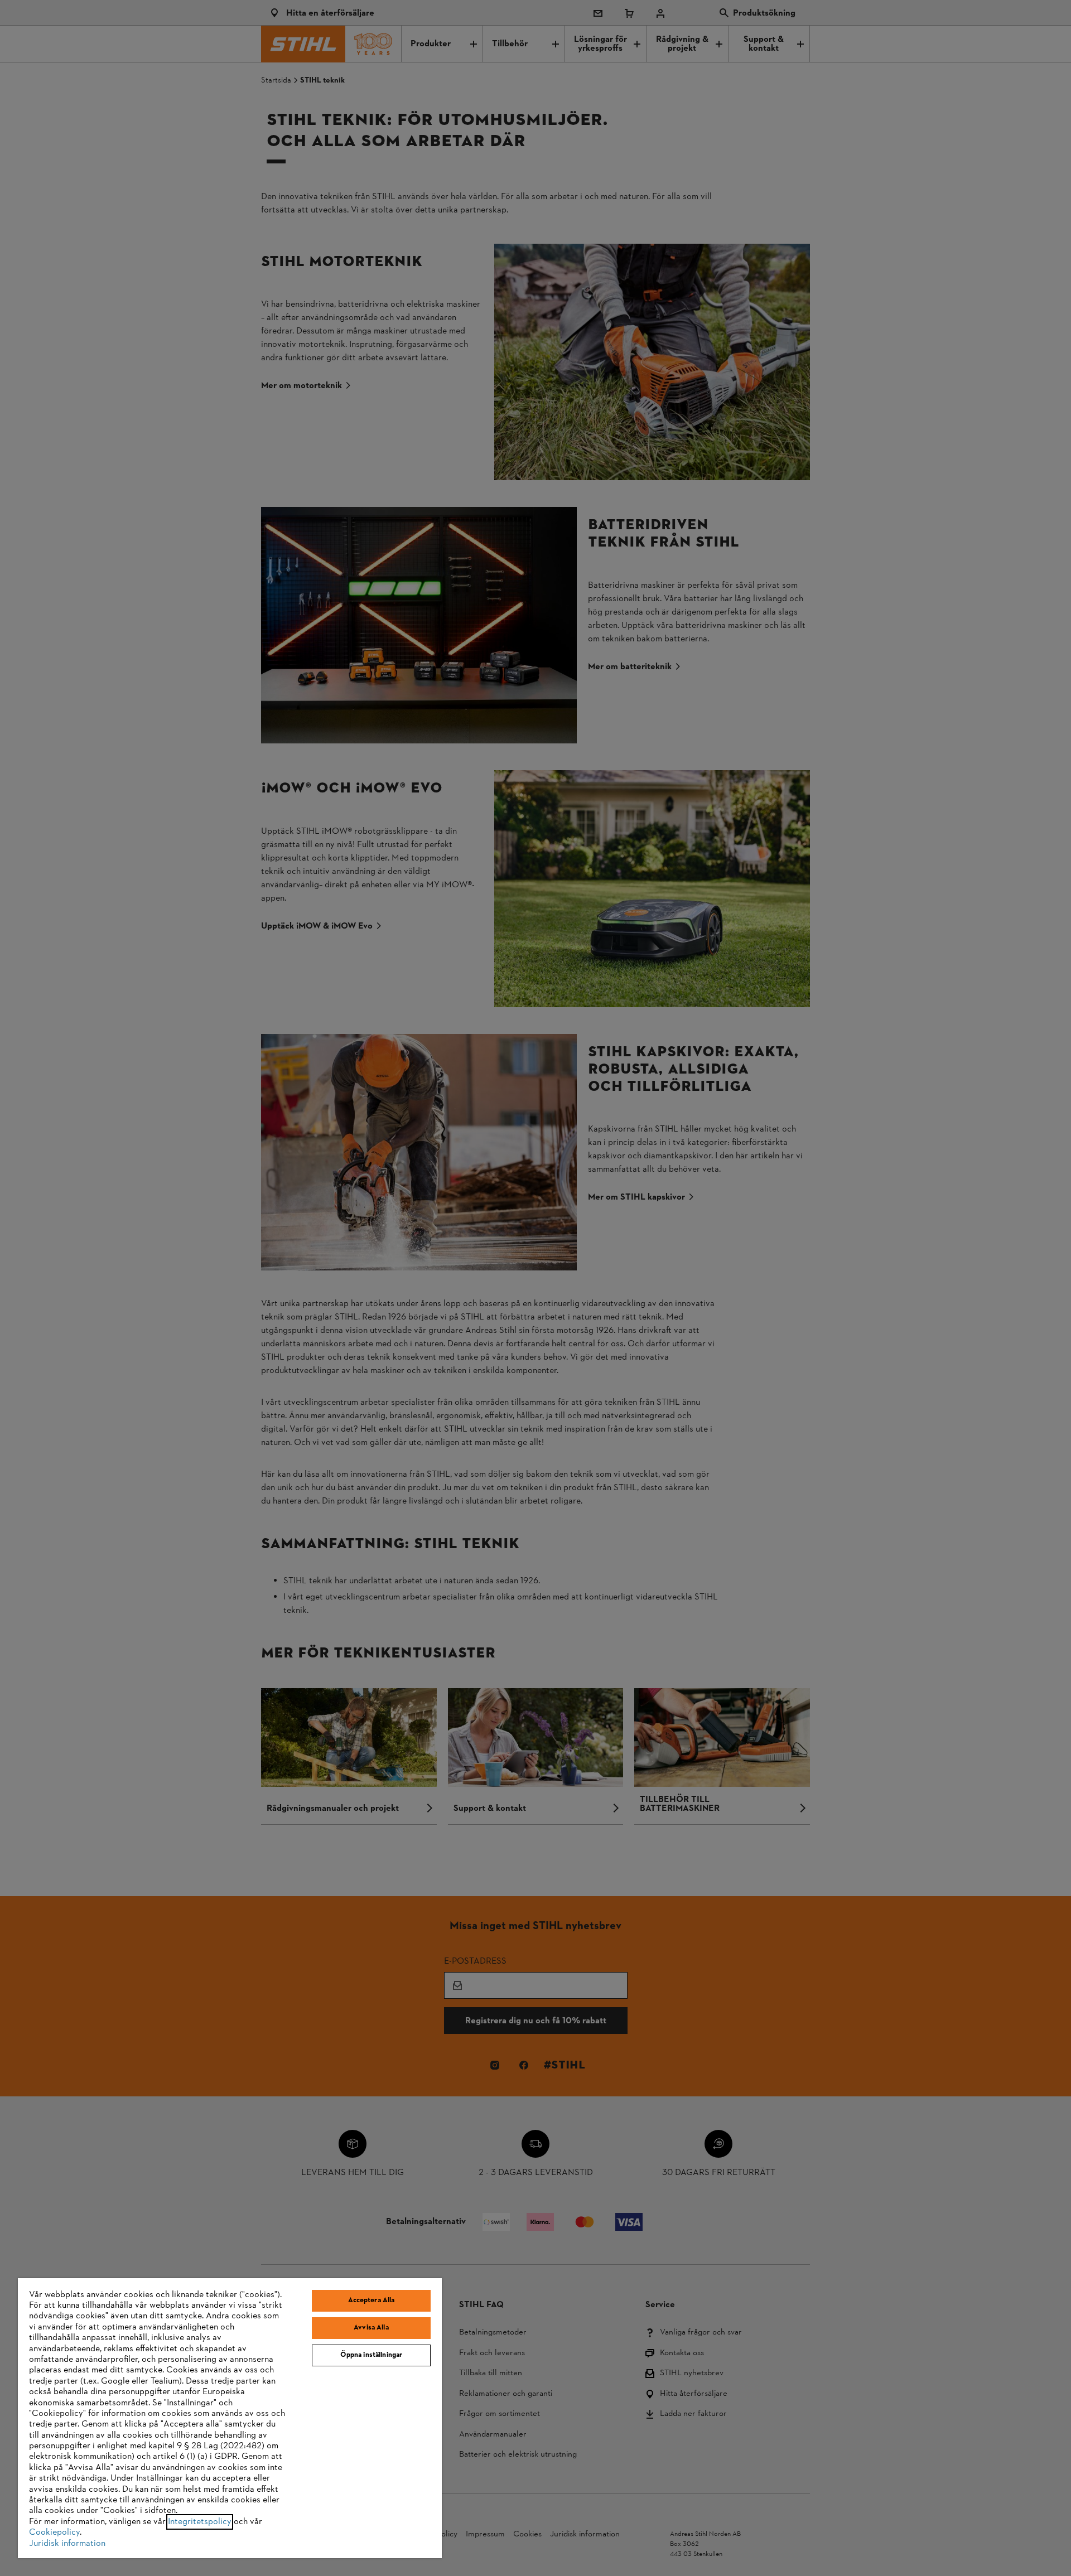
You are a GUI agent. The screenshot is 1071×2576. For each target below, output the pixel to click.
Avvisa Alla (371, 2328)
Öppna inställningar (371, 2355)
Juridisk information (67, 2544)
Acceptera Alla (372, 2300)
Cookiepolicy (54, 2532)
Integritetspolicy (200, 2522)
